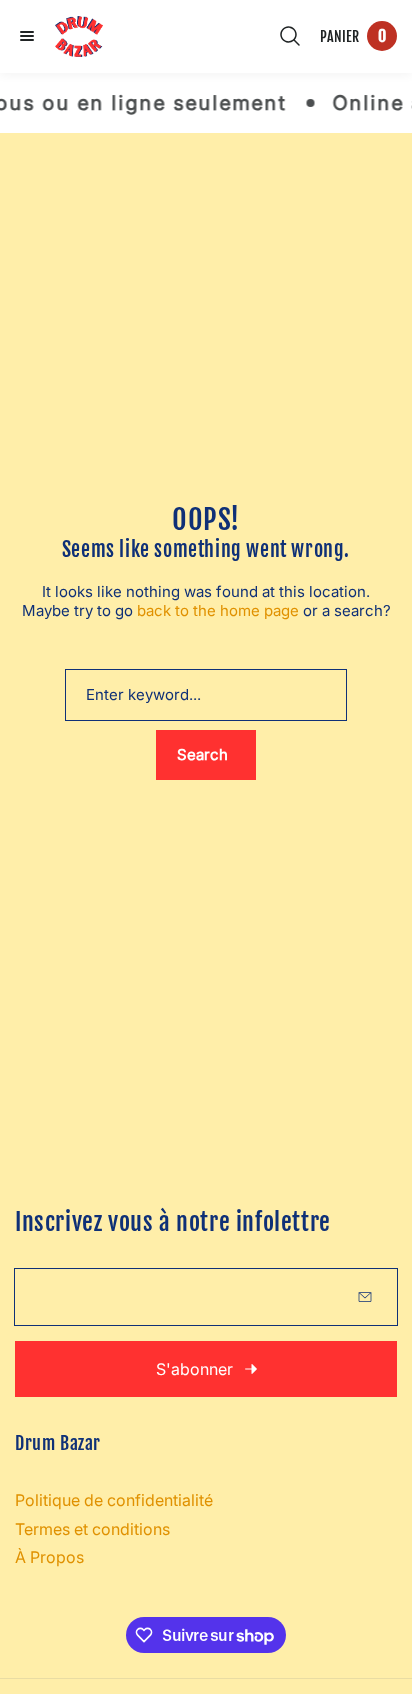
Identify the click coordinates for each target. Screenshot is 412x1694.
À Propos (49, 1557)
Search (202, 754)
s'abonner (194, 1369)
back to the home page (218, 610)
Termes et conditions (92, 1529)
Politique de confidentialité (114, 1500)
